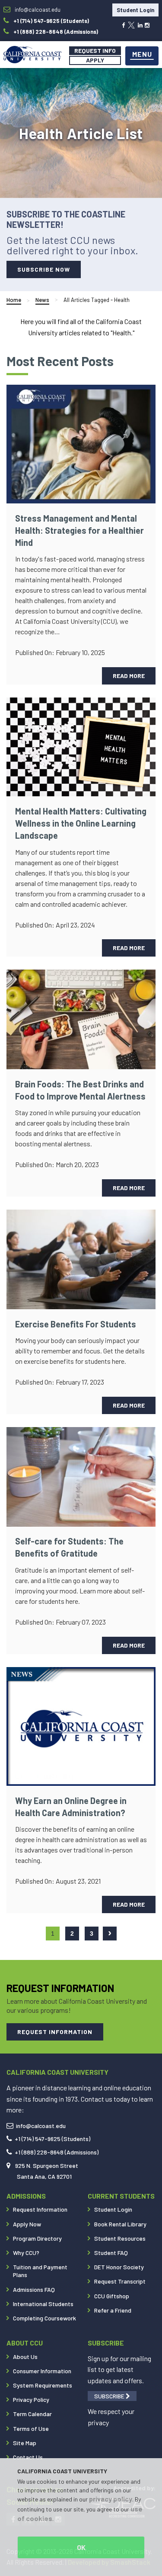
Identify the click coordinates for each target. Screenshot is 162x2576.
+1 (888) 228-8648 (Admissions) (57, 2152)
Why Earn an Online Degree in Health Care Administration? (71, 1807)
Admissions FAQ (34, 2289)
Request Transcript (120, 2281)
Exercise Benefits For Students (76, 1324)
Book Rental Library (120, 2224)
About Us (25, 2357)
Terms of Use (31, 2428)
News (42, 300)
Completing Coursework (44, 2318)
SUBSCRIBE (110, 2396)
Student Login (135, 10)
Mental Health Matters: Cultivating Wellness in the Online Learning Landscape (81, 823)
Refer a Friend (113, 2310)
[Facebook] (123, 24)
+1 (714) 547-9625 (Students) (52, 2139)
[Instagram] (147, 24)
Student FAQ (111, 2253)
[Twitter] (131, 24)
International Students (43, 2304)
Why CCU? (26, 2253)
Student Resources (120, 2238)
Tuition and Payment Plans (40, 2271)
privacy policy (111, 2499)
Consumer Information (42, 2371)
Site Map (25, 2443)
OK (81, 2547)
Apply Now (27, 2224)
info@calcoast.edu (41, 2126)
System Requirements (43, 2385)
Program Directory (37, 2238)
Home (14, 300)
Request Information (40, 2209)
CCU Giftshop (112, 2296)
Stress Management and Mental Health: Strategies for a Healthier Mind (79, 530)
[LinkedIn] (140, 24)
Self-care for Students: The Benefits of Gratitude (69, 1547)
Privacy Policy (31, 2399)
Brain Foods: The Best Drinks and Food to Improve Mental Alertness (80, 1090)
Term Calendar (32, 2414)
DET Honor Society (119, 2267)
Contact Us (28, 2457)
